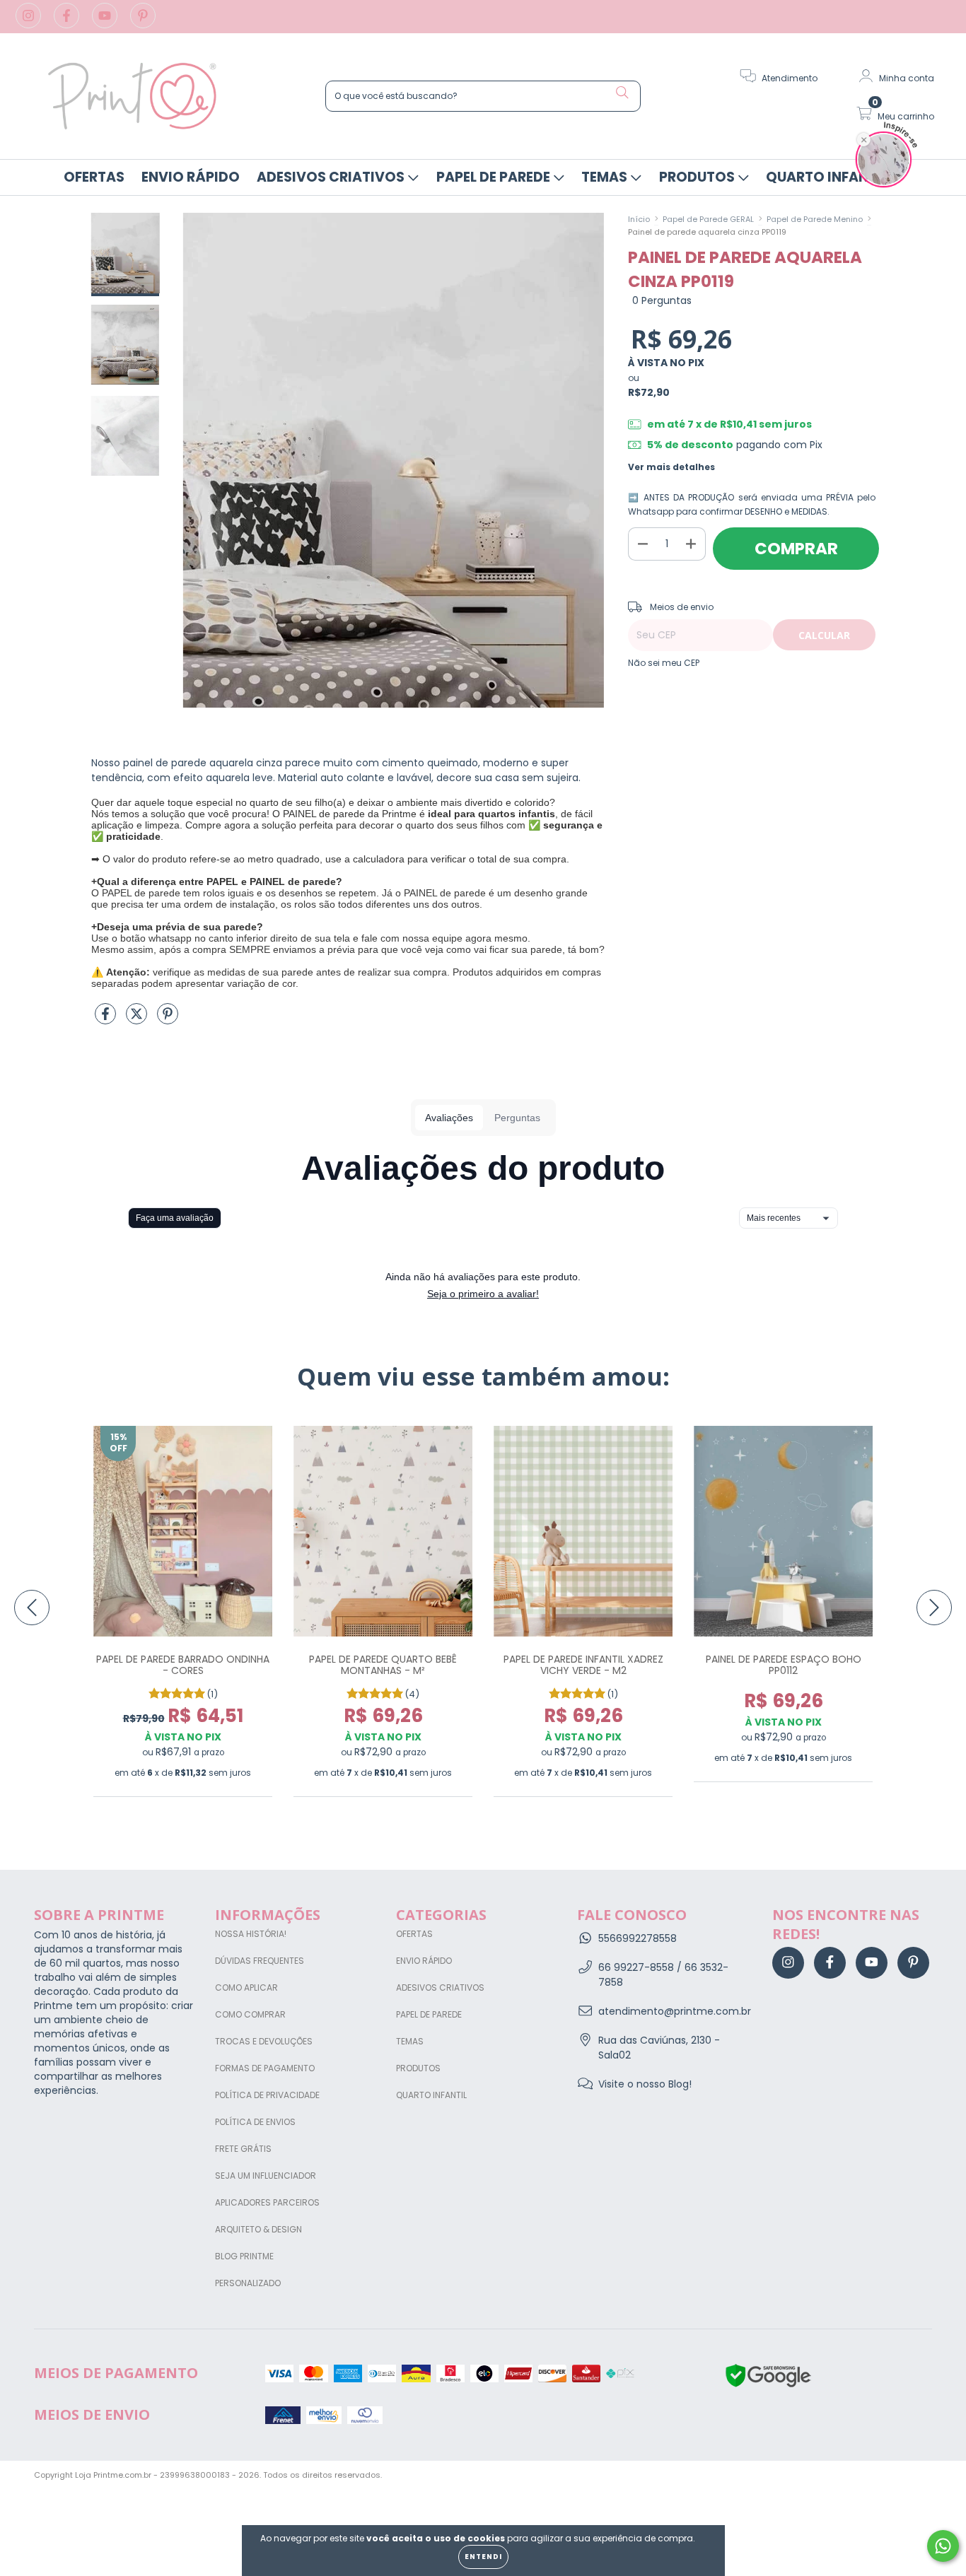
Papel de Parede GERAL (708, 219)
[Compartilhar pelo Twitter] (138, 1019)
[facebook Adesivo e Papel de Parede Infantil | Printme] (68, 23)
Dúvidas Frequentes (260, 1961)
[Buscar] (622, 93)
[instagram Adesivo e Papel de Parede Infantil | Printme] (30, 23)
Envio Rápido (191, 177)
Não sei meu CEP (664, 663)
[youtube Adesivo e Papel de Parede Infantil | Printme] (106, 23)
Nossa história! (251, 1934)
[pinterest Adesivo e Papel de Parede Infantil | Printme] (143, 23)
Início (639, 219)
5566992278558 (638, 1938)
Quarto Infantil (828, 177)
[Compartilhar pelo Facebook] (107, 1019)
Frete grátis (243, 2149)
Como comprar (250, 2014)
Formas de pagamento (265, 2068)
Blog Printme (244, 2256)
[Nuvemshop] (888, 2476)
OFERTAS (94, 177)
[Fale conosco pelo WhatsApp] (943, 2546)
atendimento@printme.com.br (675, 2011)
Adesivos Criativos (332, 177)
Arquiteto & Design (258, 2229)
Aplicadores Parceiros (267, 2202)
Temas (606, 177)
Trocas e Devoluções (264, 2041)
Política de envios (255, 2122)
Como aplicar (246, 1987)
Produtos (698, 177)
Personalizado (248, 2283)
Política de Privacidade (267, 2095)
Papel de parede (495, 177)
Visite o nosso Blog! (645, 2084)
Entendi (483, 2557)
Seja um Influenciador (266, 2176)
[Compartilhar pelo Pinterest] (168, 1019)
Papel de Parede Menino (815, 219)
